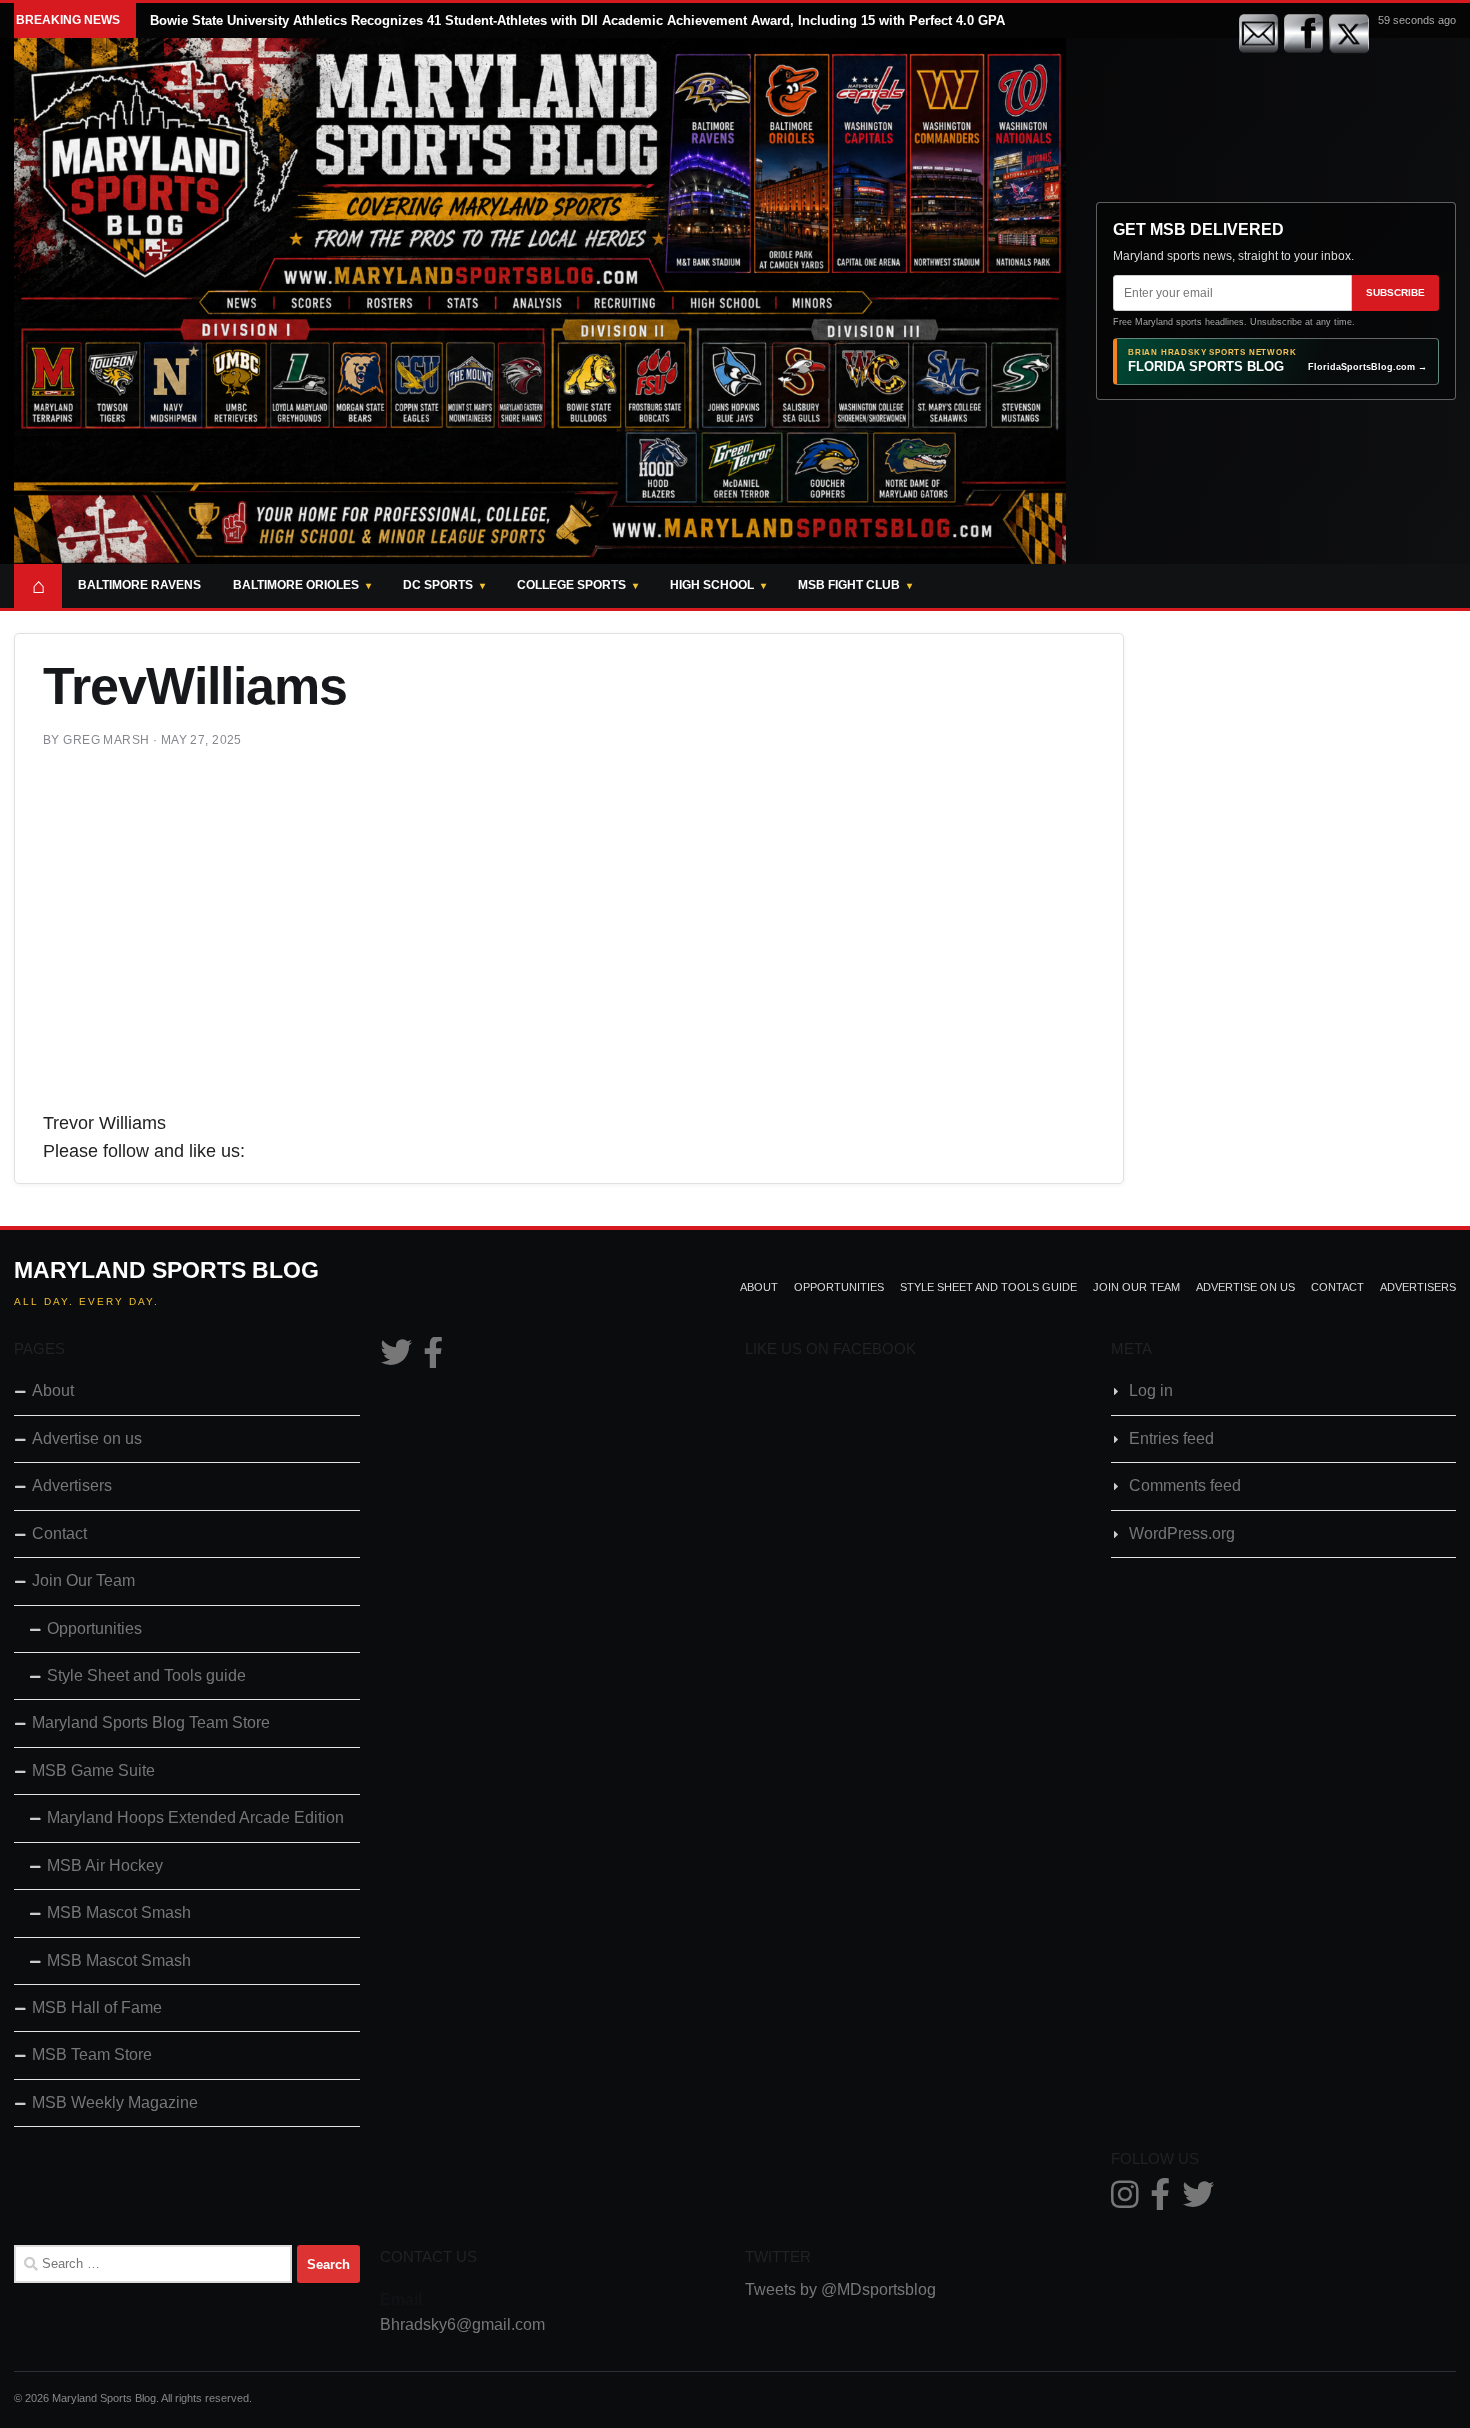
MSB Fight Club (849, 585)
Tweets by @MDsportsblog (840, 2289)
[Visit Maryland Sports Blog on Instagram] (1125, 2200)
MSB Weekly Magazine (115, 2102)
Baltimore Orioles (296, 585)
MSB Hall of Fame (97, 2007)
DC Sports (438, 585)
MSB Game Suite (93, 1770)
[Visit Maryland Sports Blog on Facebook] (433, 1358)
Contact (1337, 1287)
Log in (1151, 1390)
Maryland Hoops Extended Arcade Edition (195, 1817)
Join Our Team (1136, 1287)
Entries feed (1171, 1438)
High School (712, 585)
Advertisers (1418, 1287)
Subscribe (1395, 292)
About (759, 1287)
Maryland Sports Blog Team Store (151, 1722)
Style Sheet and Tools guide (988, 1287)
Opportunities (839, 1287)
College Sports (571, 585)
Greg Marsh (106, 740)
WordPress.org (1182, 1533)
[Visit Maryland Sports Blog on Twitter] (396, 1358)
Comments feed (1185, 1485)
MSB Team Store (92, 2054)
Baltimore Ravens (139, 585)
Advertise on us (1245, 1287)
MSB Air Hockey (105, 1865)
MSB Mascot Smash (119, 1912)
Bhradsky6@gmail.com (462, 2324)
